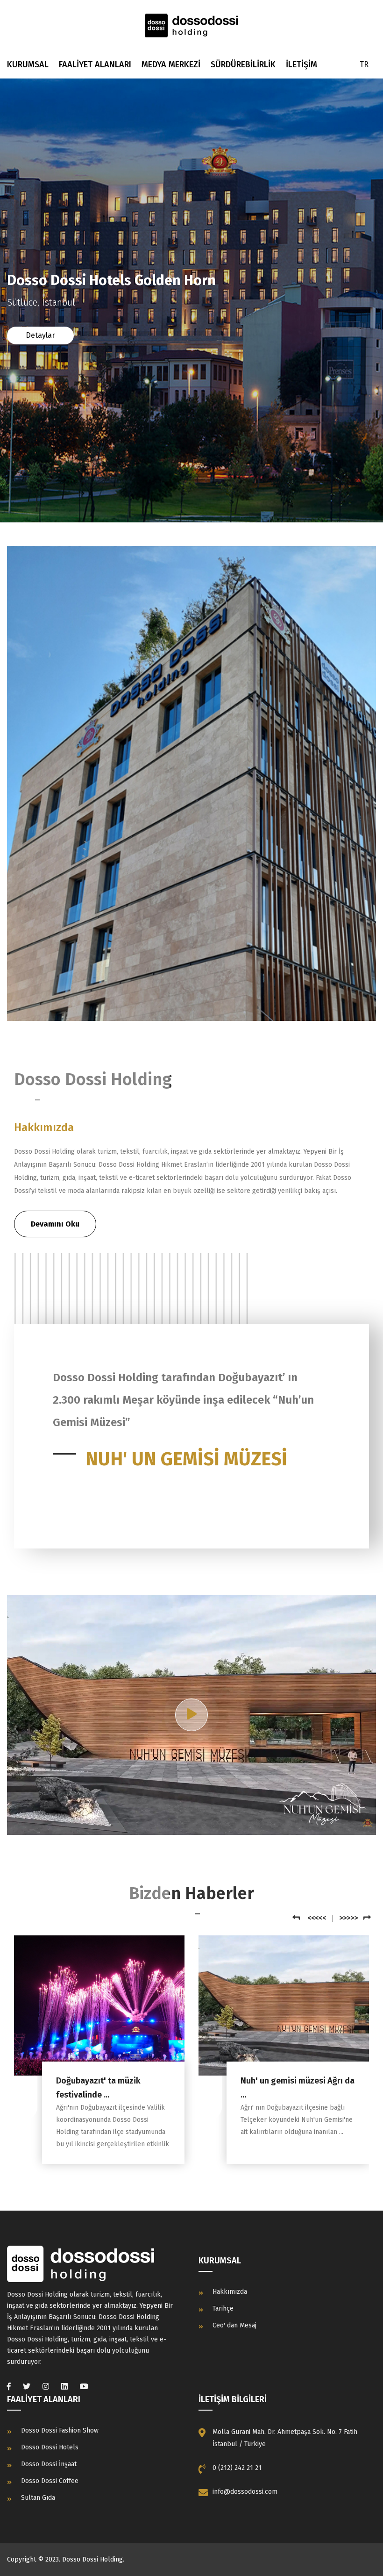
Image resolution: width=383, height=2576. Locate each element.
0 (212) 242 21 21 (237, 2468)
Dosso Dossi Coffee (50, 2481)
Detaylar (40, 335)
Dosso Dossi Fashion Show (60, 2430)
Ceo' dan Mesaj (234, 2325)
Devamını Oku (55, 1224)
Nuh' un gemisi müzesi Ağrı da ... (113, 2088)
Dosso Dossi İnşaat (49, 2464)
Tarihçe (223, 2308)
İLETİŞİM (301, 64)
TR (364, 64)
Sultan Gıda (38, 2498)
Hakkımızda (230, 2292)
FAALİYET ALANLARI (95, 64)
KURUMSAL (28, 64)
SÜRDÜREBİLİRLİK (243, 64)
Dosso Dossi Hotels (50, 2447)
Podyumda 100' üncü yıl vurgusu (285, 2088)
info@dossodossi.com (245, 2492)
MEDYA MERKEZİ (171, 64)
